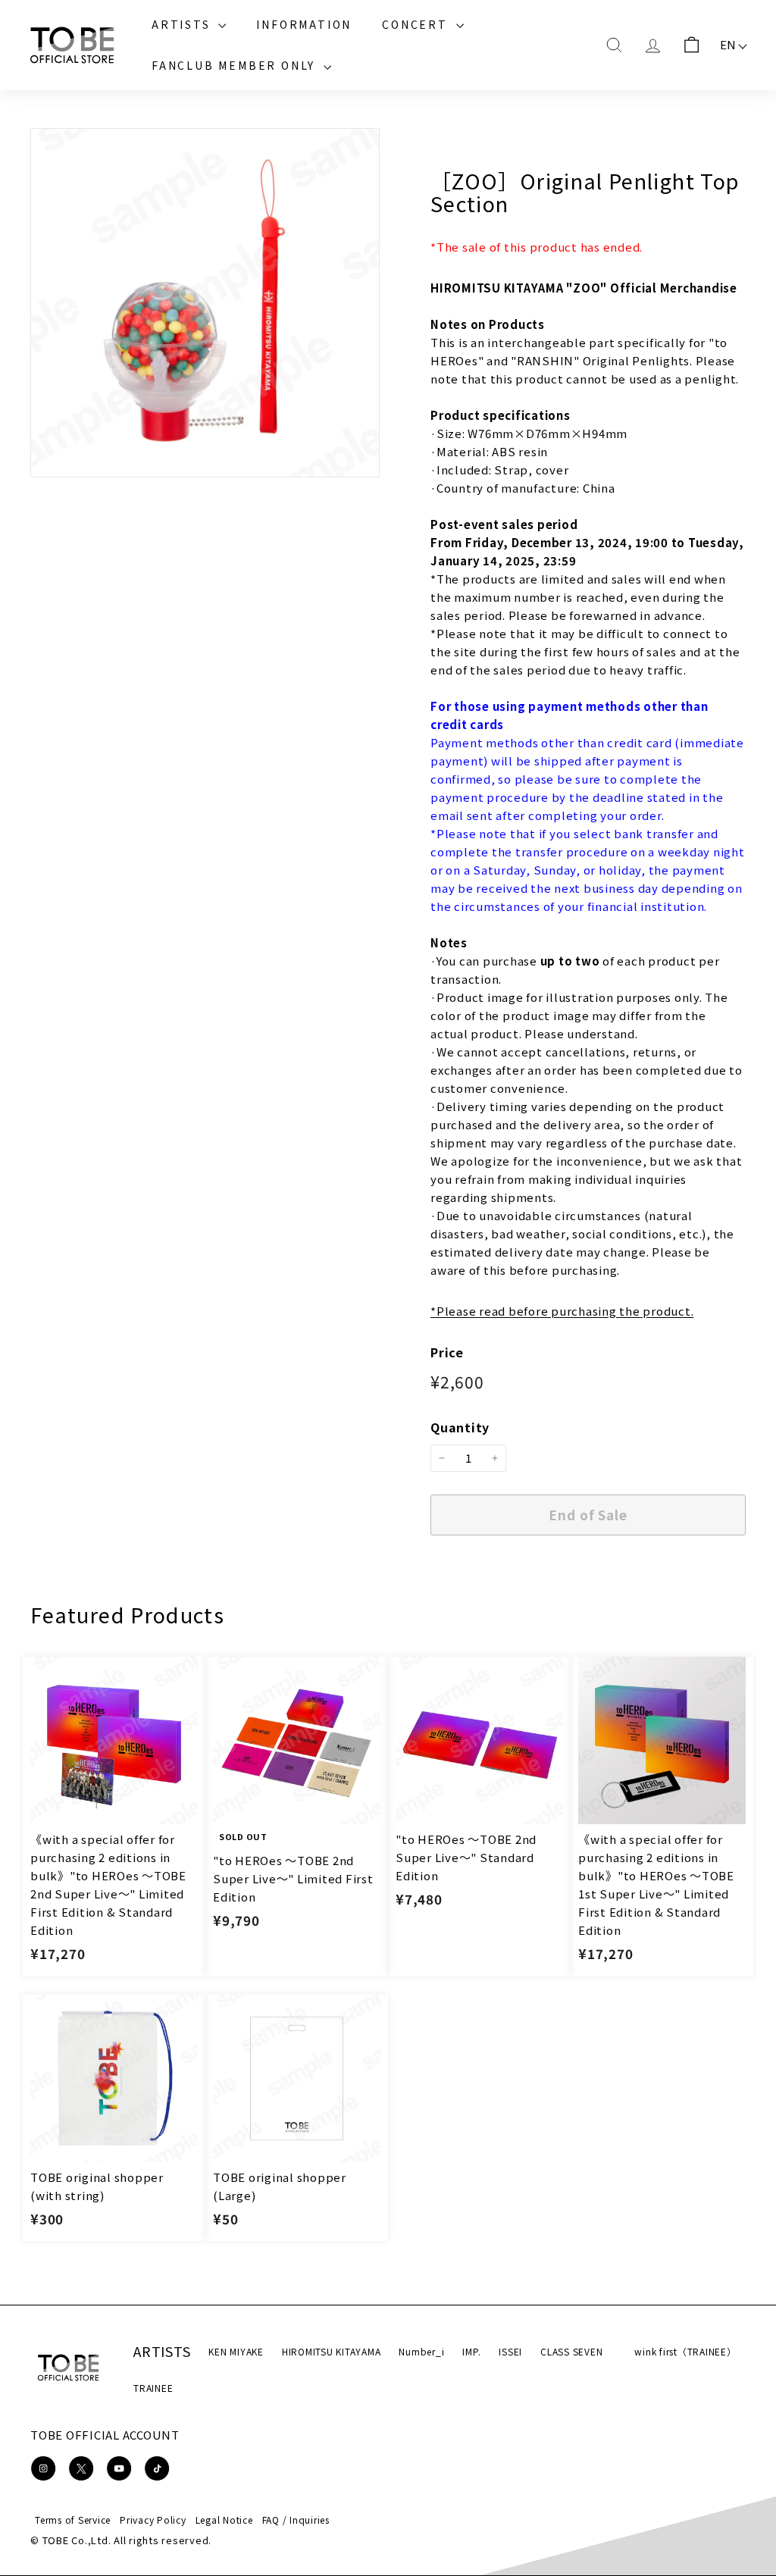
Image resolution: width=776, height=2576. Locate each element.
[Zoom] (205, 303)
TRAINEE (153, 2388)
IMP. (471, 2351)
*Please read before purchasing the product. (562, 1311)
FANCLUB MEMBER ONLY (236, 65)
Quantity (460, 1427)
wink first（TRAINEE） (685, 2351)
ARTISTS (183, 24)
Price (447, 1352)
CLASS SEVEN (571, 2351)
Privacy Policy (153, 2520)
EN (729, 44)
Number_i (421, 2351)
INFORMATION (304, 24)
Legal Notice (224, 2520)
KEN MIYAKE (236, 2351)
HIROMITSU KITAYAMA (332, 2351)
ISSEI (510, 2351)
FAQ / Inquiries (296, 2520)
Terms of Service (73, 2520)
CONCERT (417, 24)
